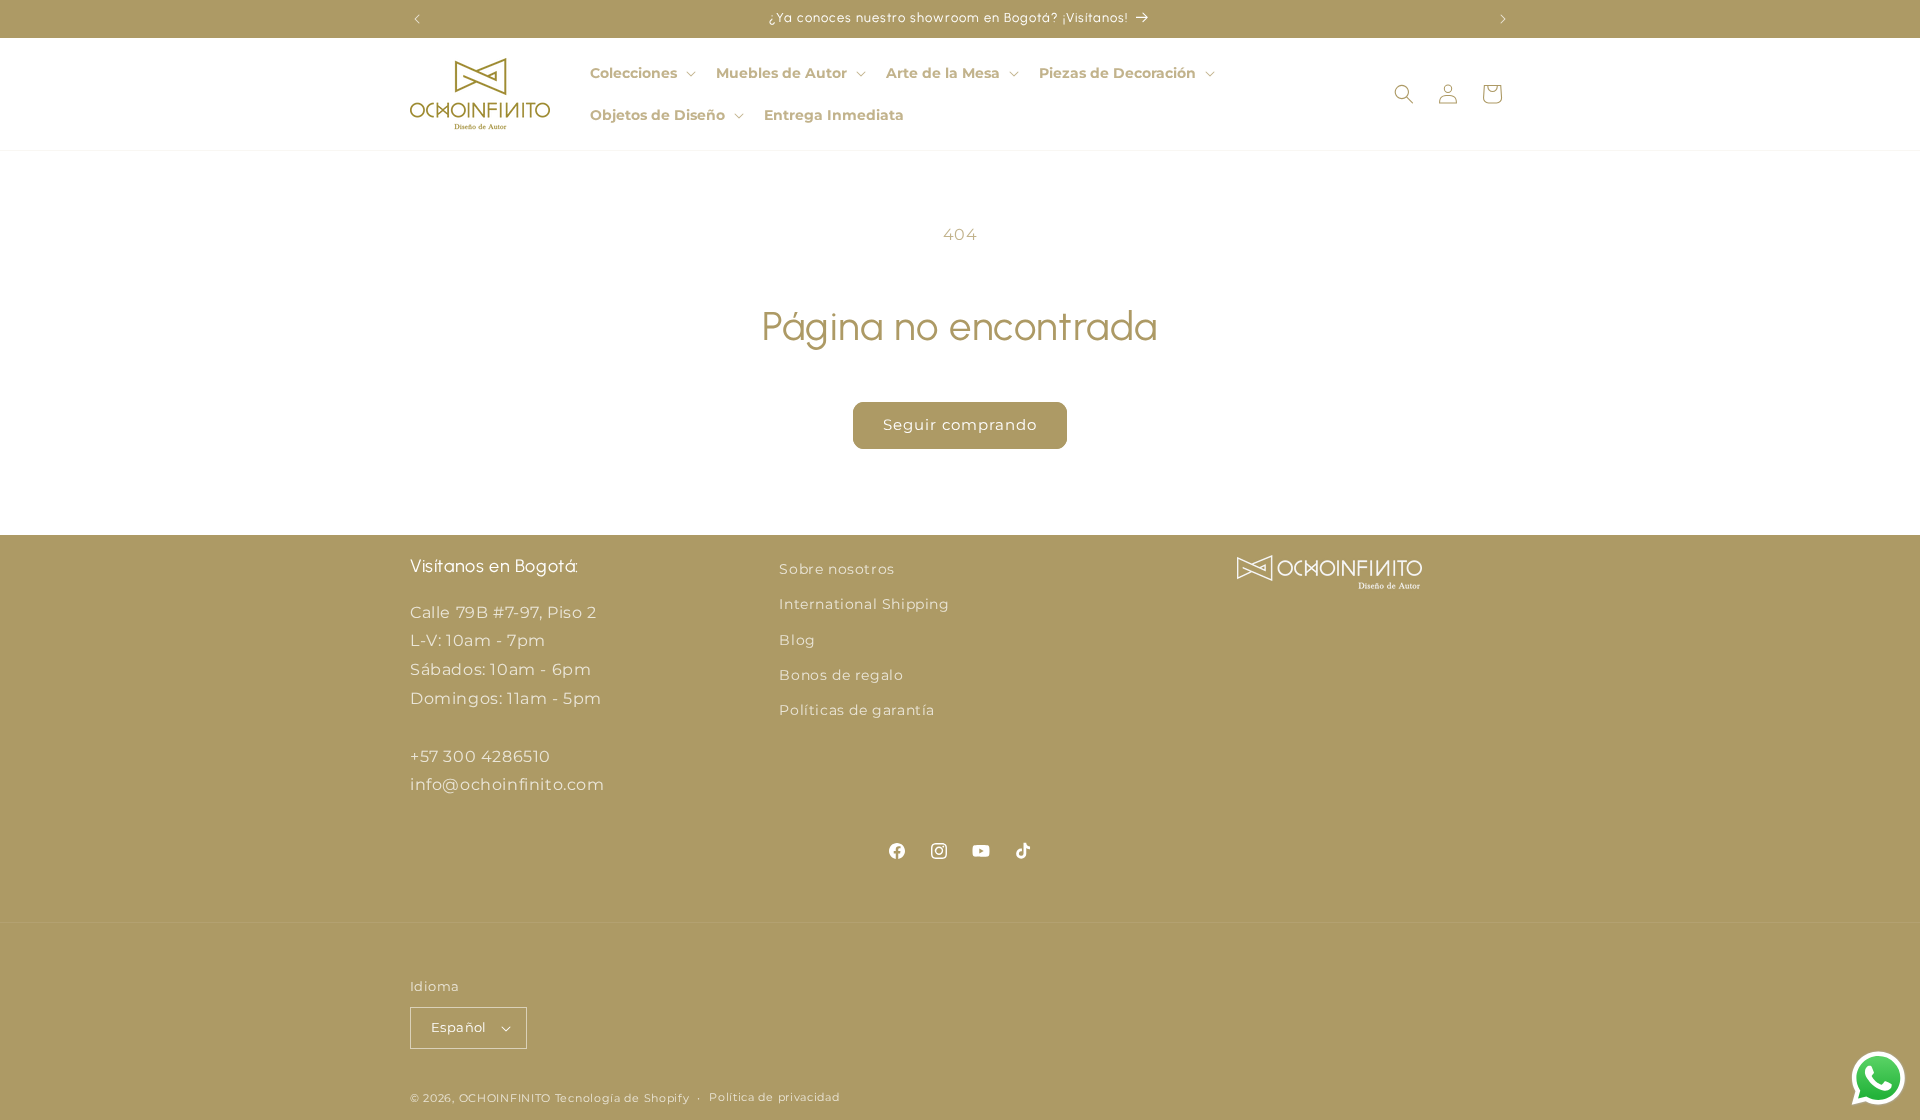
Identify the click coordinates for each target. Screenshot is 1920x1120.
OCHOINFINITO (505, 1098)
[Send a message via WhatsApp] (1878, 1078)
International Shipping (864, 604)
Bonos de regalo (841, 675)
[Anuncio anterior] (417, 19)
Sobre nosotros (836, 569)
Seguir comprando (960, 424)
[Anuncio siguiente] (1503, 19)
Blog (797, 640)
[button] (641, 73)
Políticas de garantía (857, 710)
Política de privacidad (774, 1097)
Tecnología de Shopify (622, 1098)
